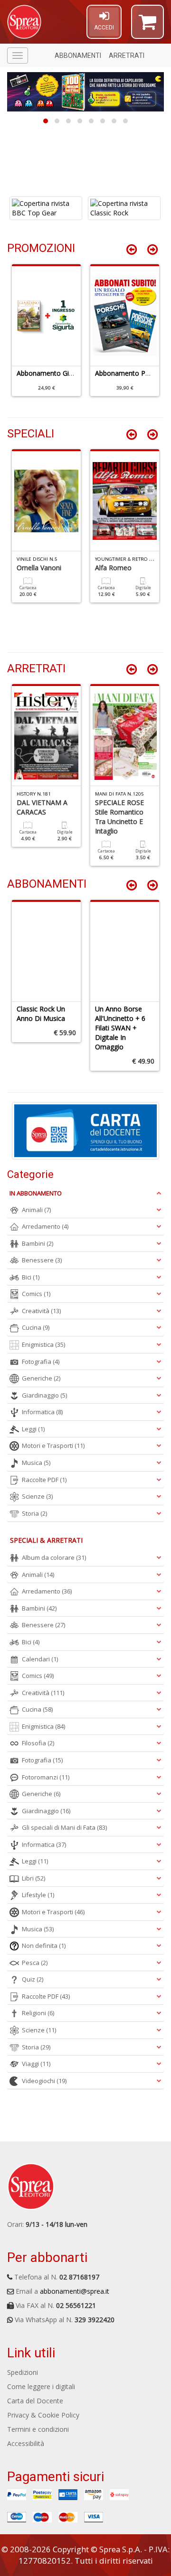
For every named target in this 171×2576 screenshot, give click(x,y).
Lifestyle (38, 1895)
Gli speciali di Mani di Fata (64, 1827)
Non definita (44, 1946)
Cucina (36, 1327)
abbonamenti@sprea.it (75, 2291)
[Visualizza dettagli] (46, 208)
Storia (34, 1513)
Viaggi (36, 2064)
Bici (31, 1277)
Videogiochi (44, 2081)
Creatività (41, 1311)
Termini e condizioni (38, 2429)
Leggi (33, 1429)
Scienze (37, 1496)
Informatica (42, 1412)
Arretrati (127, 56)
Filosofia (38, 1743)
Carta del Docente (35, 2401)
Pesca (35, 1963)
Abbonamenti (78, 56)
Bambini (38, 1243)
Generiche (41, 1378)
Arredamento (45, 1226)
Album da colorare (54, 1557)
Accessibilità (26, 2443)
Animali (36, 1210)
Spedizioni (23, 2372)
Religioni (38, 2013)
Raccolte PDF (44, 1480)
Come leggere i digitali (41, 2386)
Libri (33, 1878)
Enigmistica (43, 1344)
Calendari (40, 1659)
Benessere (42, 1260)
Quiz (33, 1979)
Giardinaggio (44, 1395)
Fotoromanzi (46, 1777)
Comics (36, 1294)
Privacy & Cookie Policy (43, 2415)
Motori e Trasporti (53, 1446)
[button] (147, 26)
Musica (36, 1463)
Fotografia (41, 1362)
